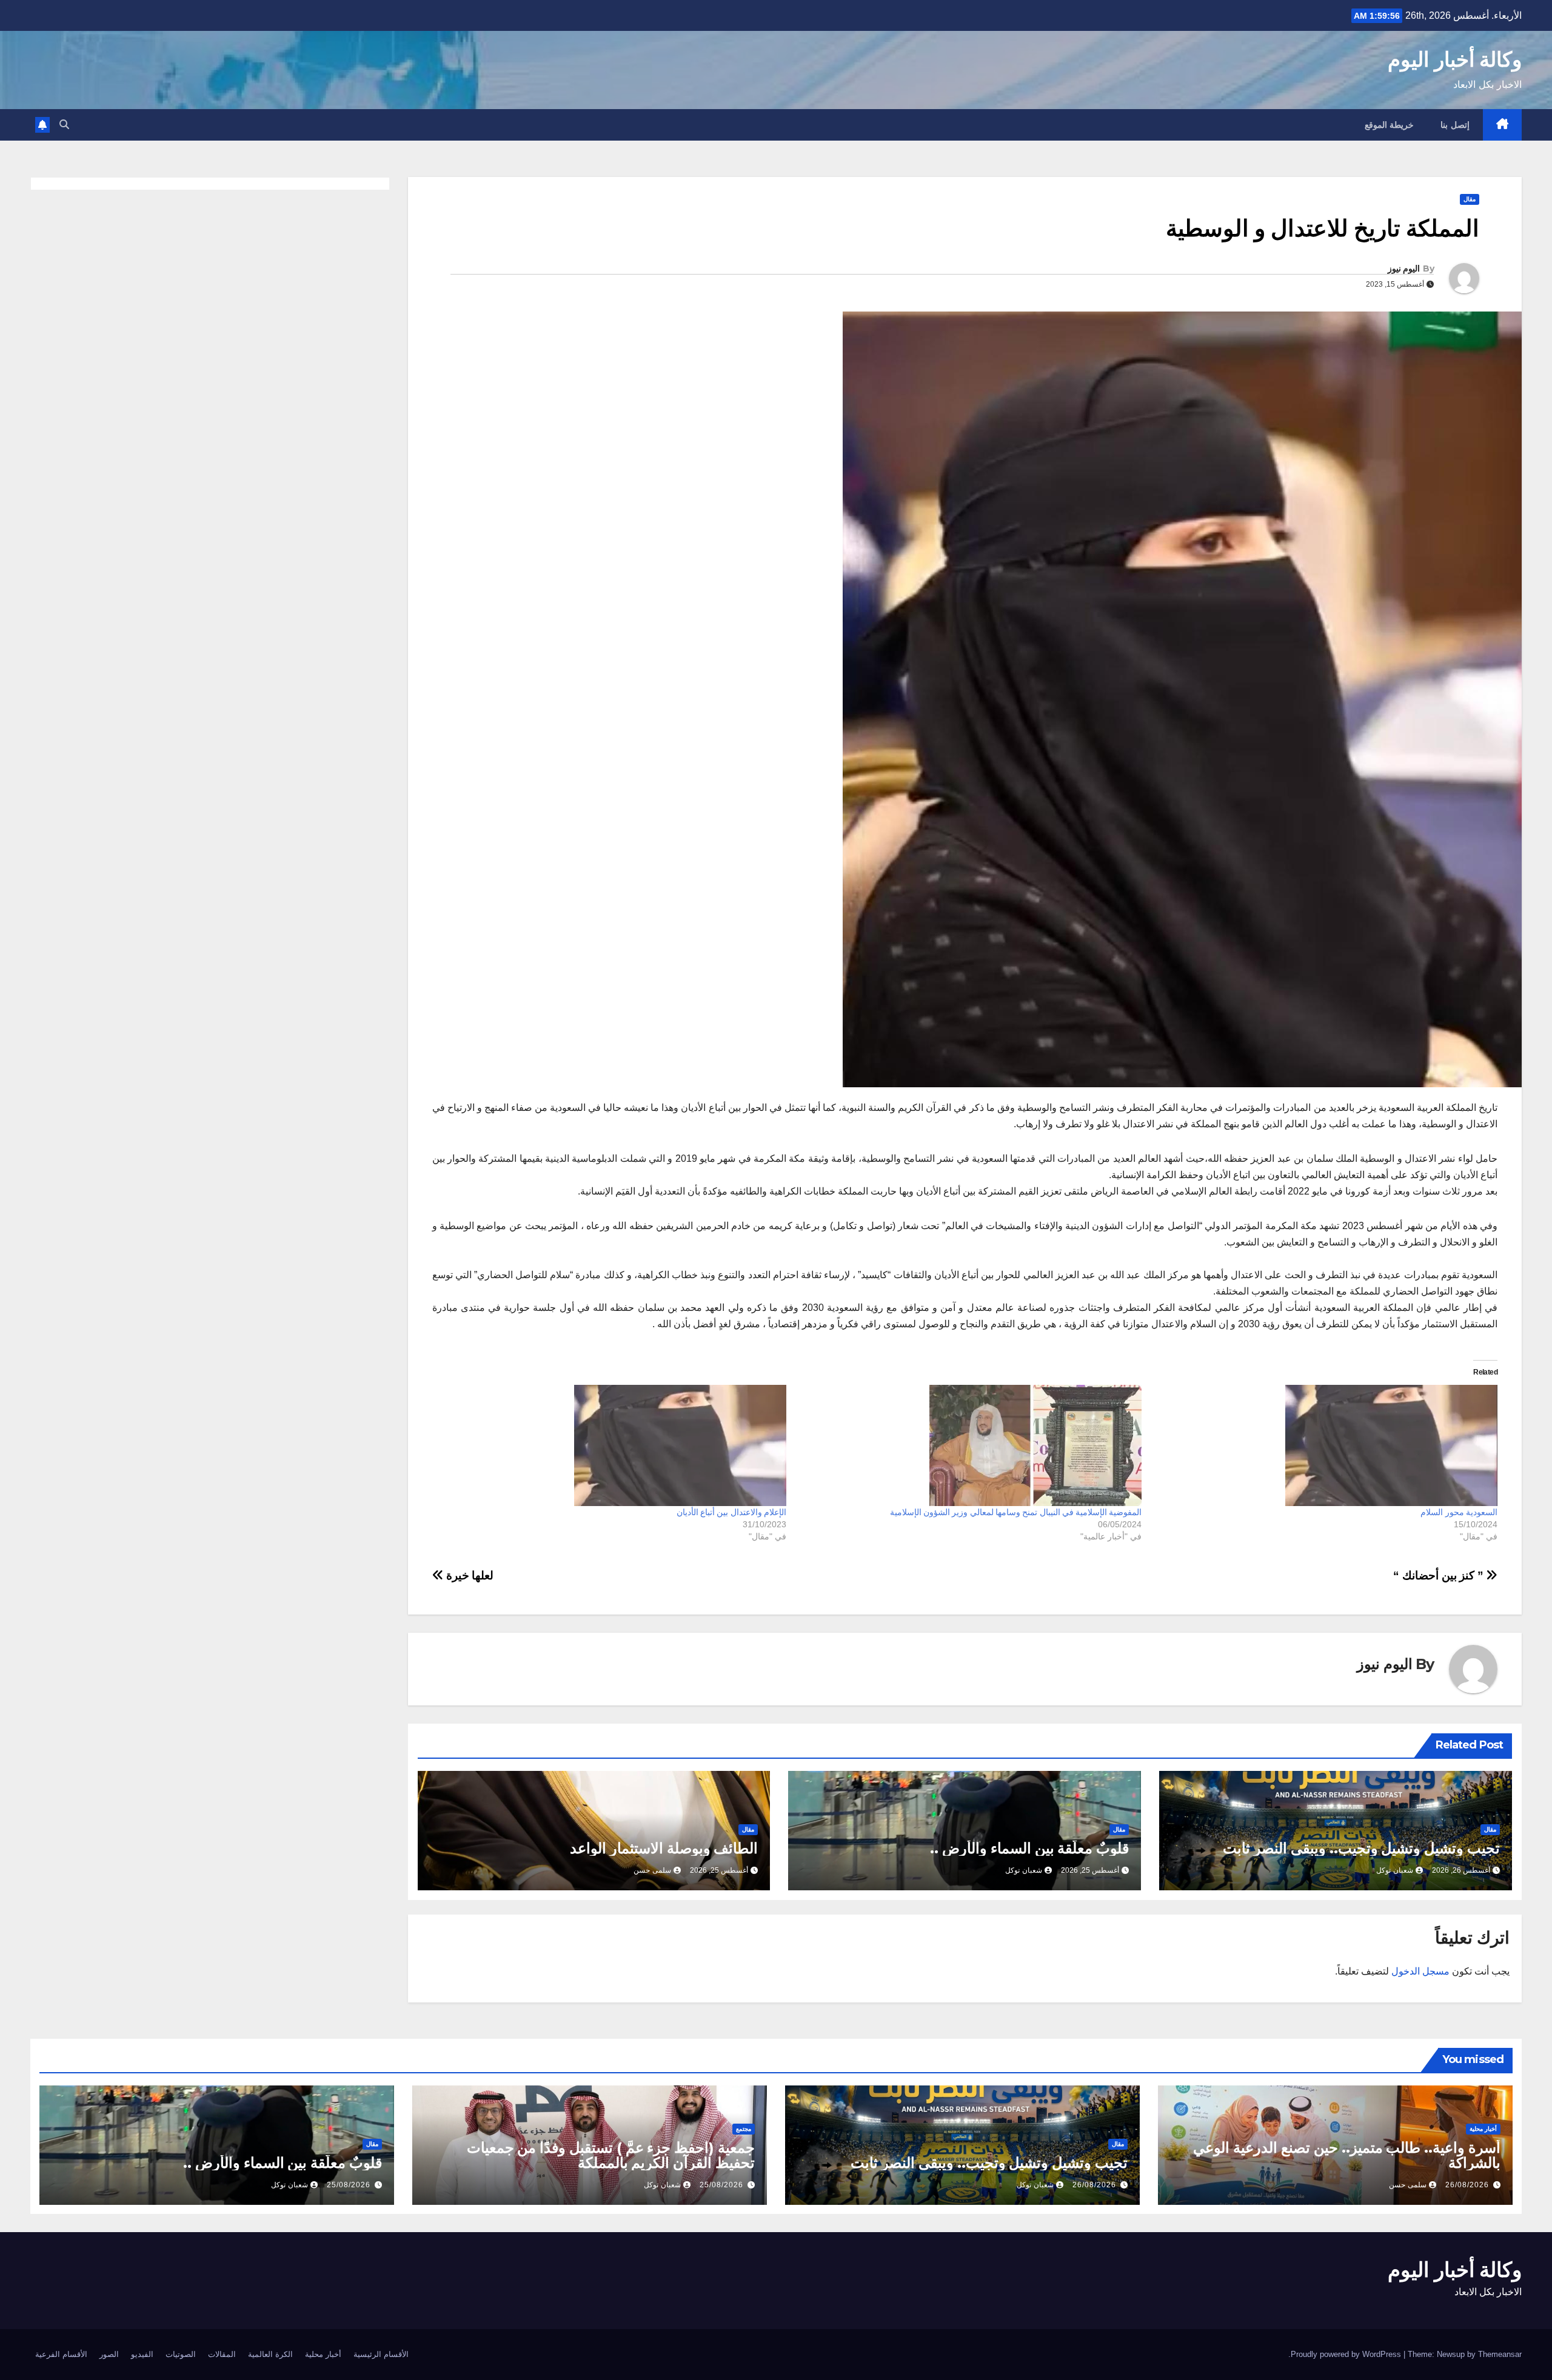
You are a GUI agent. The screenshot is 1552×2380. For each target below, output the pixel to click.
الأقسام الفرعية (61, 2354)
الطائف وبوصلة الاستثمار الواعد (664, 1848)
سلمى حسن (652, 1870)
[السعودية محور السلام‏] (1326, 1445)
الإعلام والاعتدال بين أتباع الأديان (731, 1512)
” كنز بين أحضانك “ (1440, 1575)
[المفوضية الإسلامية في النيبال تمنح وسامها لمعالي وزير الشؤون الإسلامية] (970, 1445)
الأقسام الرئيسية (381, 2354)
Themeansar (1500, 2354)
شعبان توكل (1395, 1870)
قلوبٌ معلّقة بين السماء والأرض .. (1029, 1848)
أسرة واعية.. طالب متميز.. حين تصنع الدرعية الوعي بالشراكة (1347, 2155)
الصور (109, 2354)
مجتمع (744, 2129)
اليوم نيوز (1404, 268)
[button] (64, 125)
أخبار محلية (1483, 2129)
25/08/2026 (721, 2185)
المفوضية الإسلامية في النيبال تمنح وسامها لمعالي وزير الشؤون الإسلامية (1016, 1512)
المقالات (222, 2354)
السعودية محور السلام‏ (1459, 1512)
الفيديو (142, 2354)
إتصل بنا (1455, 125)
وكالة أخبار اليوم (1455, 59)
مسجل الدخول (1420, 1971)
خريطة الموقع (1390, 125)
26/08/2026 (1467, 2185)
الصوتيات (181, 2354)
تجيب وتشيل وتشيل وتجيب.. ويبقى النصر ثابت (1361, 1848)
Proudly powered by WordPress (1347, 2354)
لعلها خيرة (468, 1575)
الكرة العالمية (270, 2354)
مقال (1470, 199)
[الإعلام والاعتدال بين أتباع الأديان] (614, 1445)
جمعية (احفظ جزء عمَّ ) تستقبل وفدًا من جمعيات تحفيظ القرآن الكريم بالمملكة (611, 2155)
